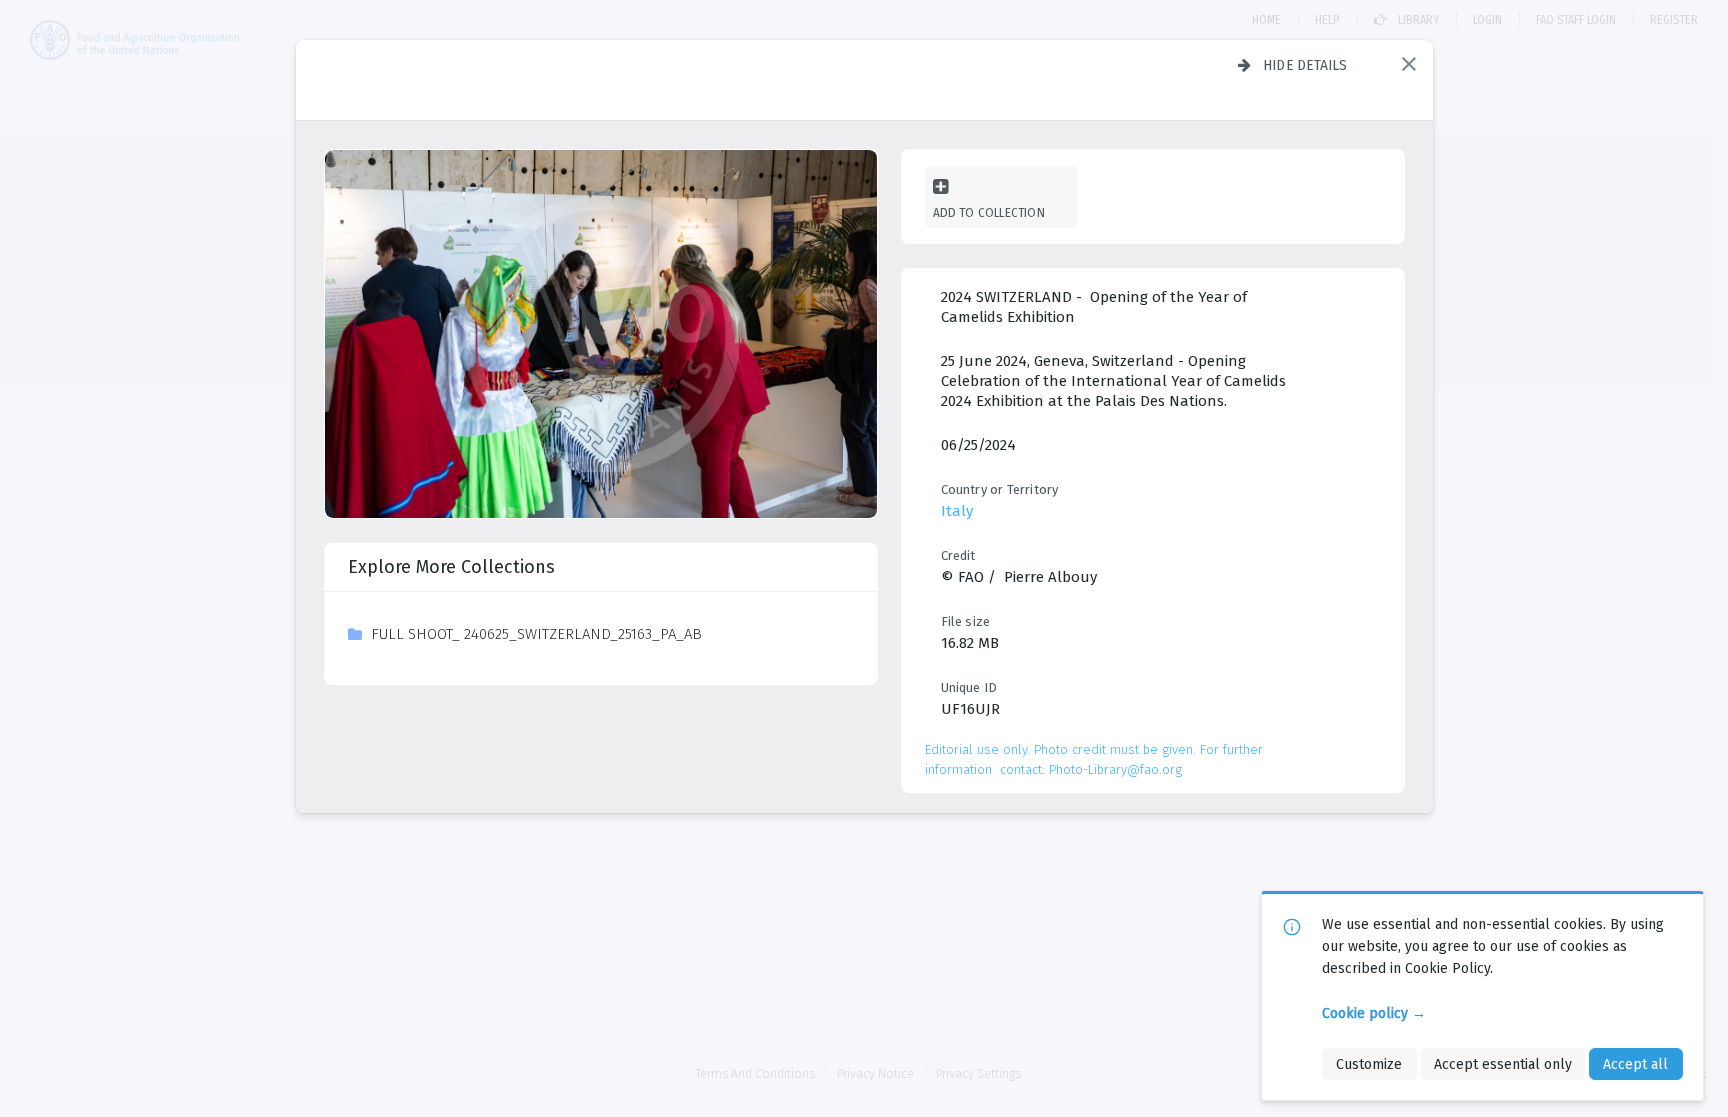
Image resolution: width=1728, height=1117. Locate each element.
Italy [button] (957, 511)
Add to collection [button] (989, 212)
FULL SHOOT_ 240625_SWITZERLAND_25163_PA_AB (536, 634)
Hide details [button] (1305, 65)
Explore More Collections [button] (451, 567)
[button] (1409, 64)
